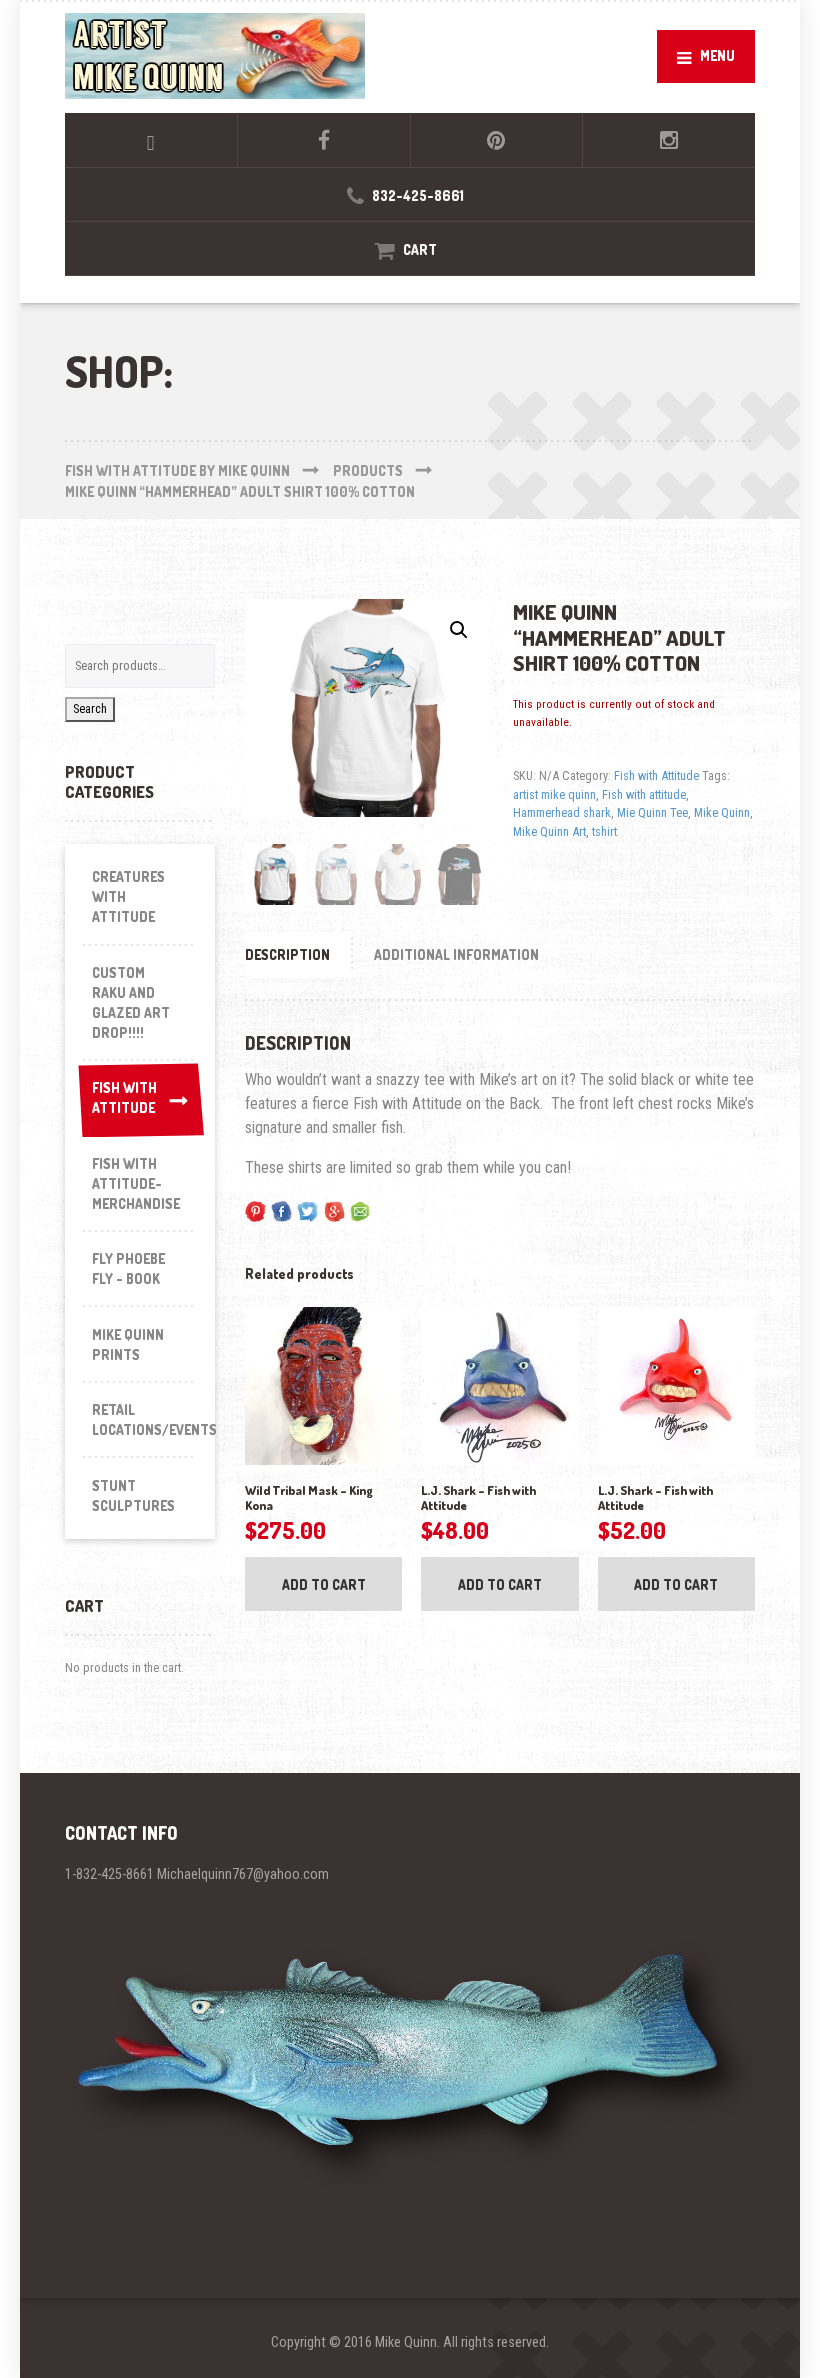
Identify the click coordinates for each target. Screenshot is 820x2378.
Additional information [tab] (456, 954)
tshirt (604, 831)
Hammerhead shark (562, 812)
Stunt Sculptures (133, 1495)
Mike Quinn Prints (128, 1344)
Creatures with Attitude (128, 896)
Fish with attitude (644, 794)
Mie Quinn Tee (652, 812)
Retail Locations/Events (144, 1419)
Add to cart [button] (324, 1584)
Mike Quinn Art (549, 831)
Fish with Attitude (656, 775)
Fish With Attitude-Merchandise (136, 1183)
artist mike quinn (554, 794)
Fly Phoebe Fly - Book (128, 1268)
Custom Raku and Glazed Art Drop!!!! (131, 1002)
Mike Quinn (722, 812)
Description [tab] (287, 954)
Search (90, 708)
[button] (459, 630)
